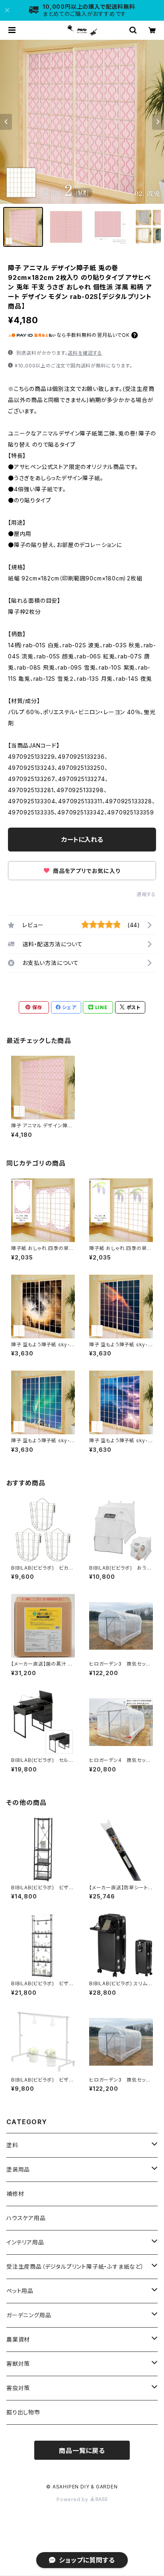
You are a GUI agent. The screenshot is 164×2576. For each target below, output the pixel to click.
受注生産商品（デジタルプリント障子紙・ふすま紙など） (75, 2266)
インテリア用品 (25, 2242)
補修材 (15, 2194)
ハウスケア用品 (26, 2218)
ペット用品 (20, 2291)
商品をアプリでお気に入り (86, 871)
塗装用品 (18, 2169)
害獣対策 (18, 2364)
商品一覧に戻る (82, 2451)
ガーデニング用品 (29, 2315)
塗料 (12, 2145)
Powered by (73, 2499)
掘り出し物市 (23, 2412)
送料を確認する (85, 353)
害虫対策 (18, 2388)
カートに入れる (82, 840)
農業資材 (18, 2339)
